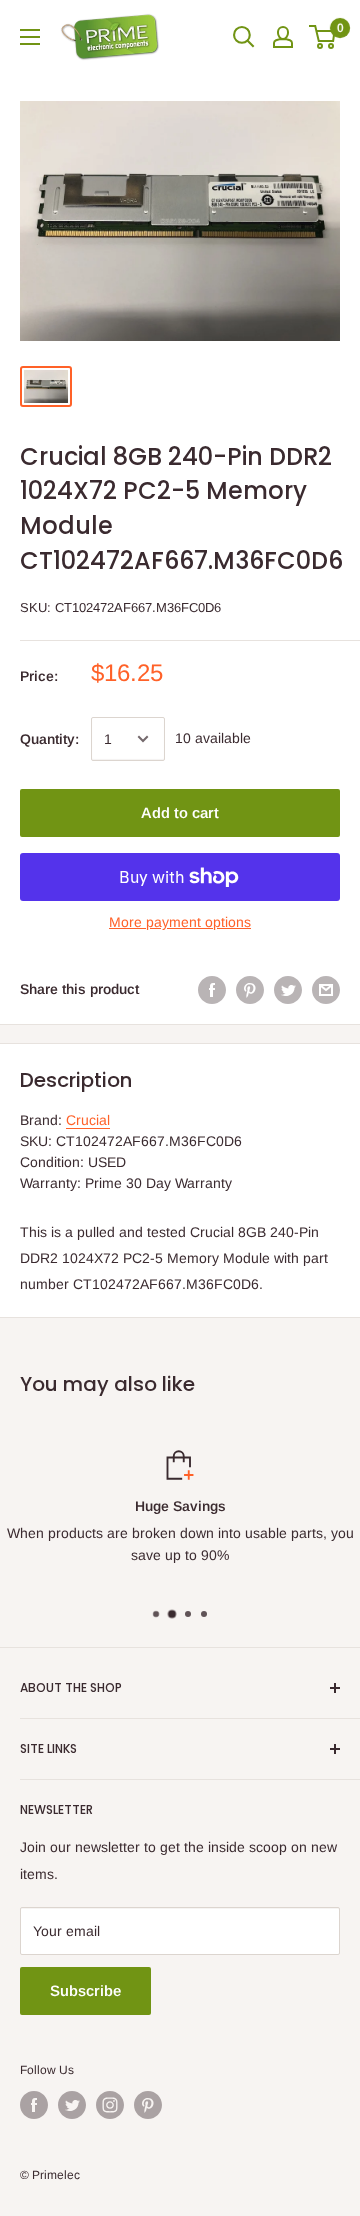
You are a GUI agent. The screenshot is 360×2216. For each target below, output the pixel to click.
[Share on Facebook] (212, 989)
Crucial (88, 1120)
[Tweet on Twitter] (288, 989)
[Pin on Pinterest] (250, 989)
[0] (323, 37)
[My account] (283, 37)
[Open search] (244, 37)
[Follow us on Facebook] (34, 2105)
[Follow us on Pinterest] (148, 2105)
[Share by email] (326, 989)
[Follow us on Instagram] (110, 2105)
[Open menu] (30, 37)
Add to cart (180, 812)
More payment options (180, 922)
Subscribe (85, 1990)
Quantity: (49, 739)
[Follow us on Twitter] (72, 2105)
